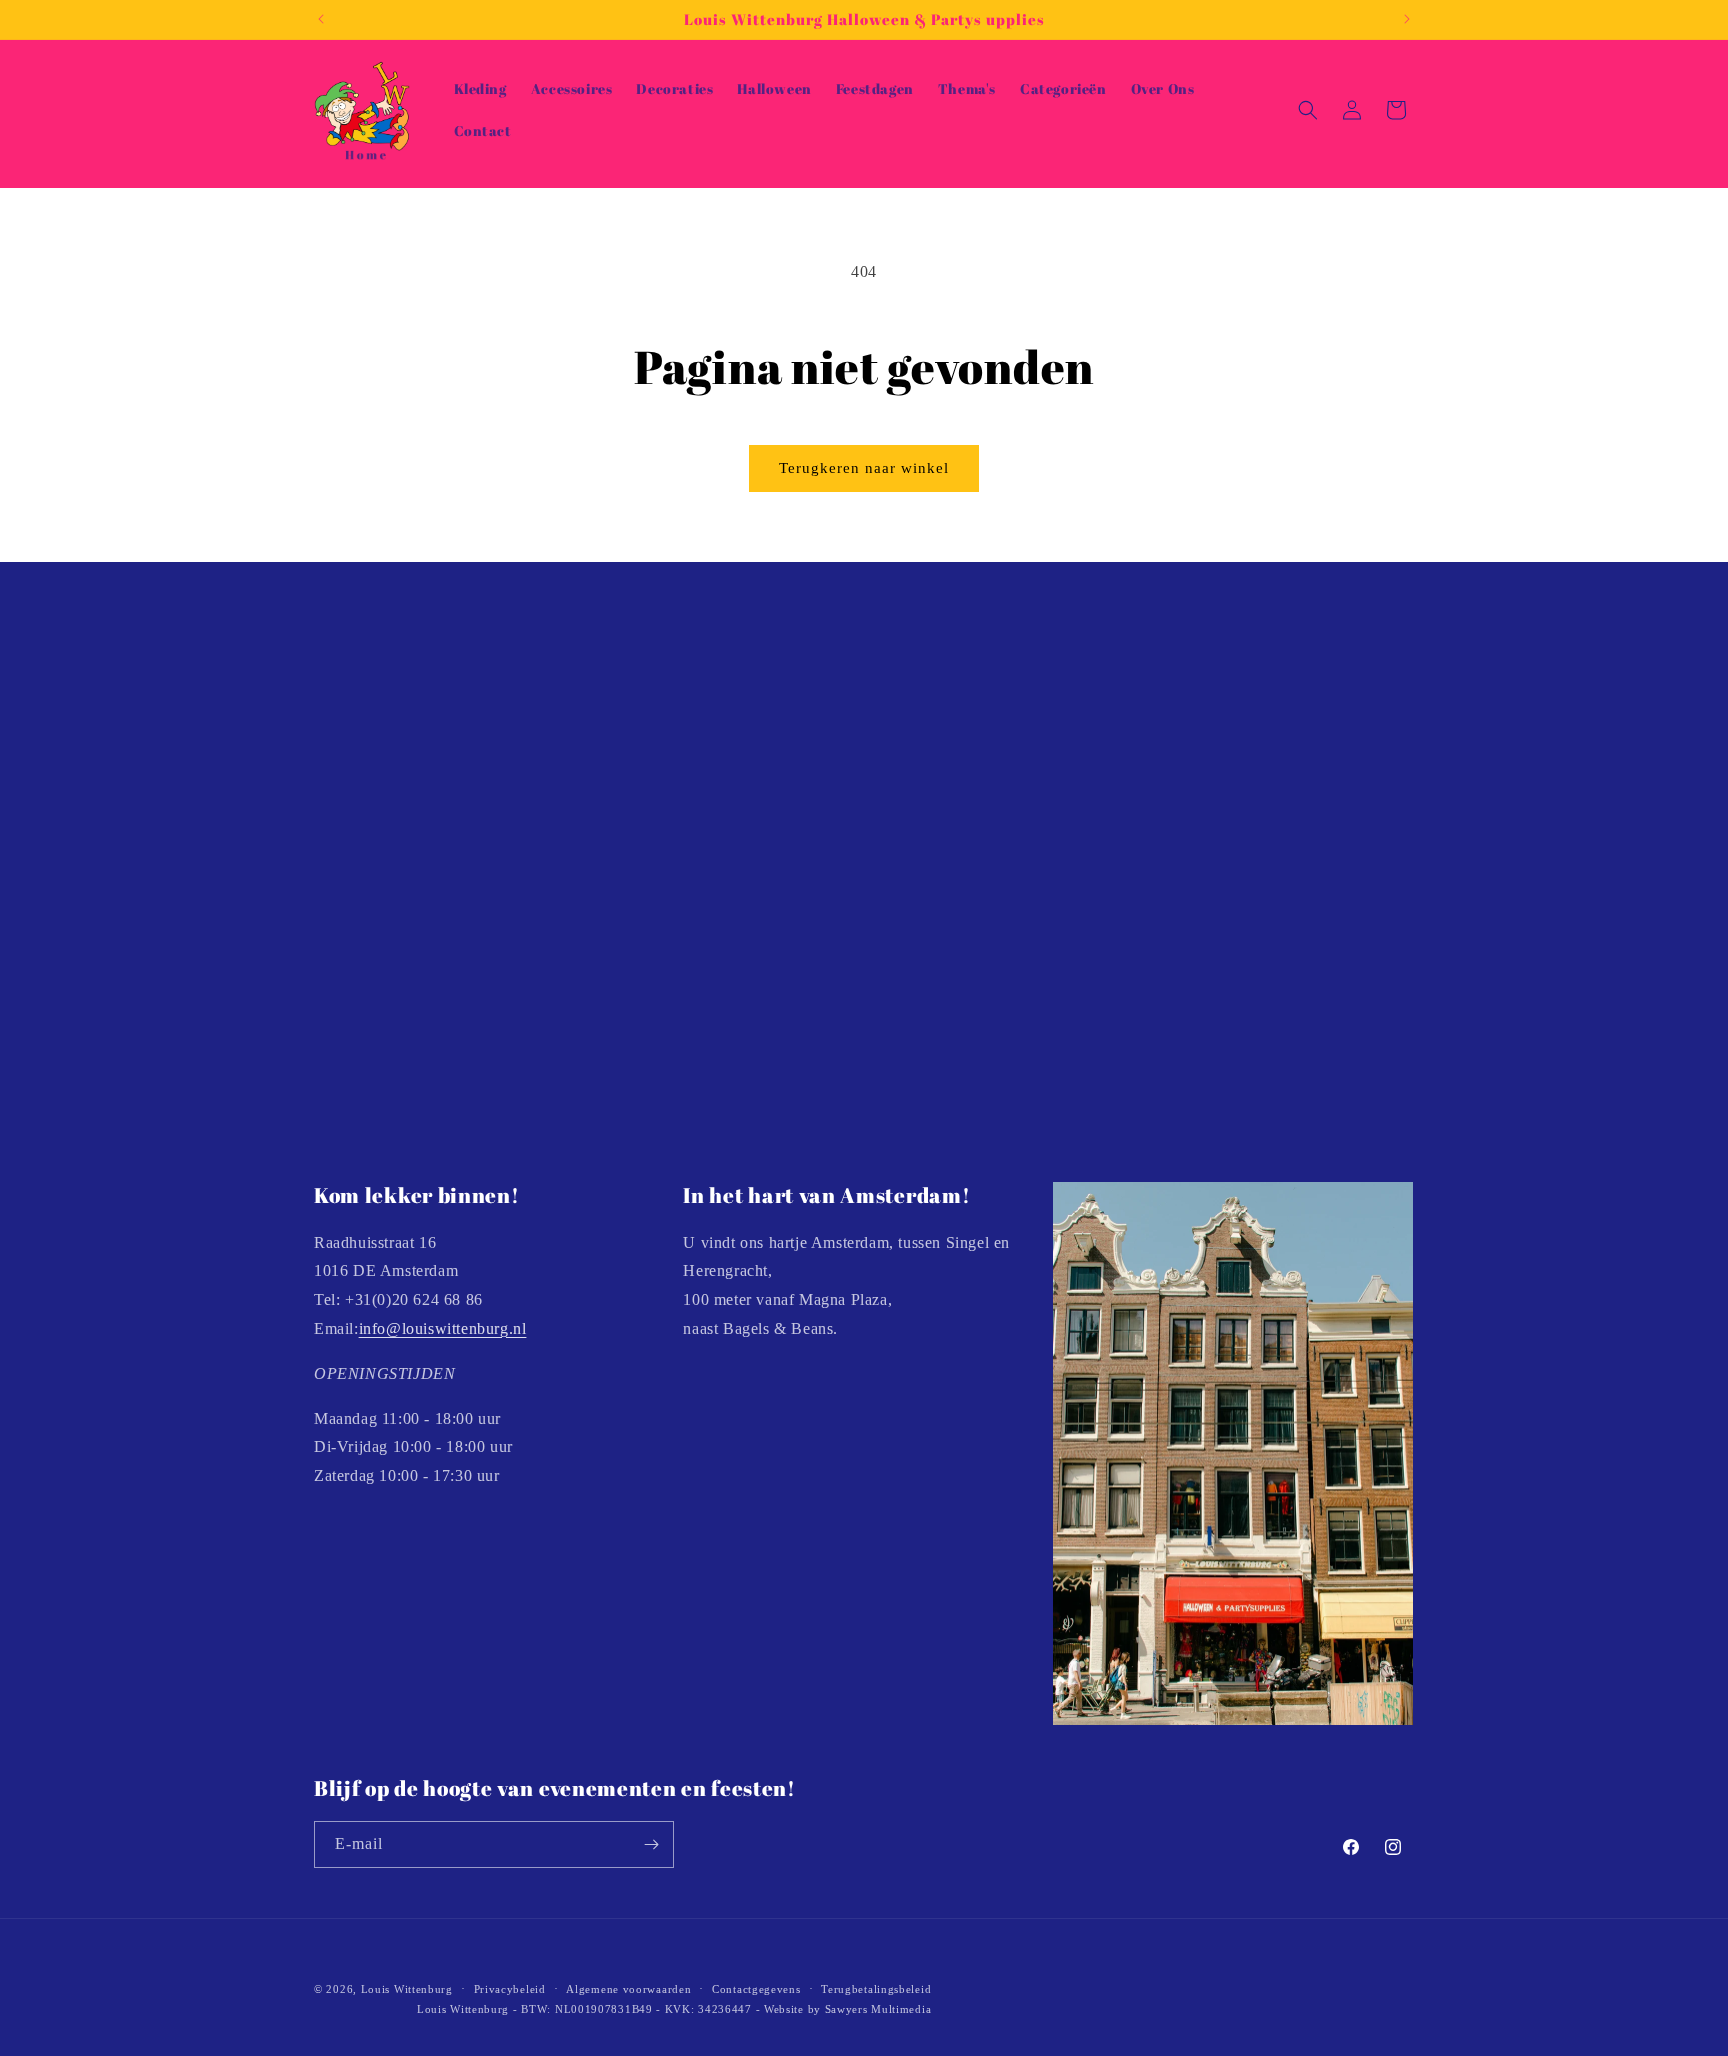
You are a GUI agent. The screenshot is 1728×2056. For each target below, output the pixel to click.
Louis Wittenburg (407, 1989)
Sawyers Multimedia (878, 2010)
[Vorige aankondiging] (321, 19)
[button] (1308, 110)
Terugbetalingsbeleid (876, 1989)
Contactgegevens (756, 1989)
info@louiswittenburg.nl (443, 1327)
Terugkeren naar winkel (864, 468)
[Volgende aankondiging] (1407, 19)
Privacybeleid (510, 1989)
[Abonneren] (651, 1844)
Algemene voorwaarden (628, 1989)
